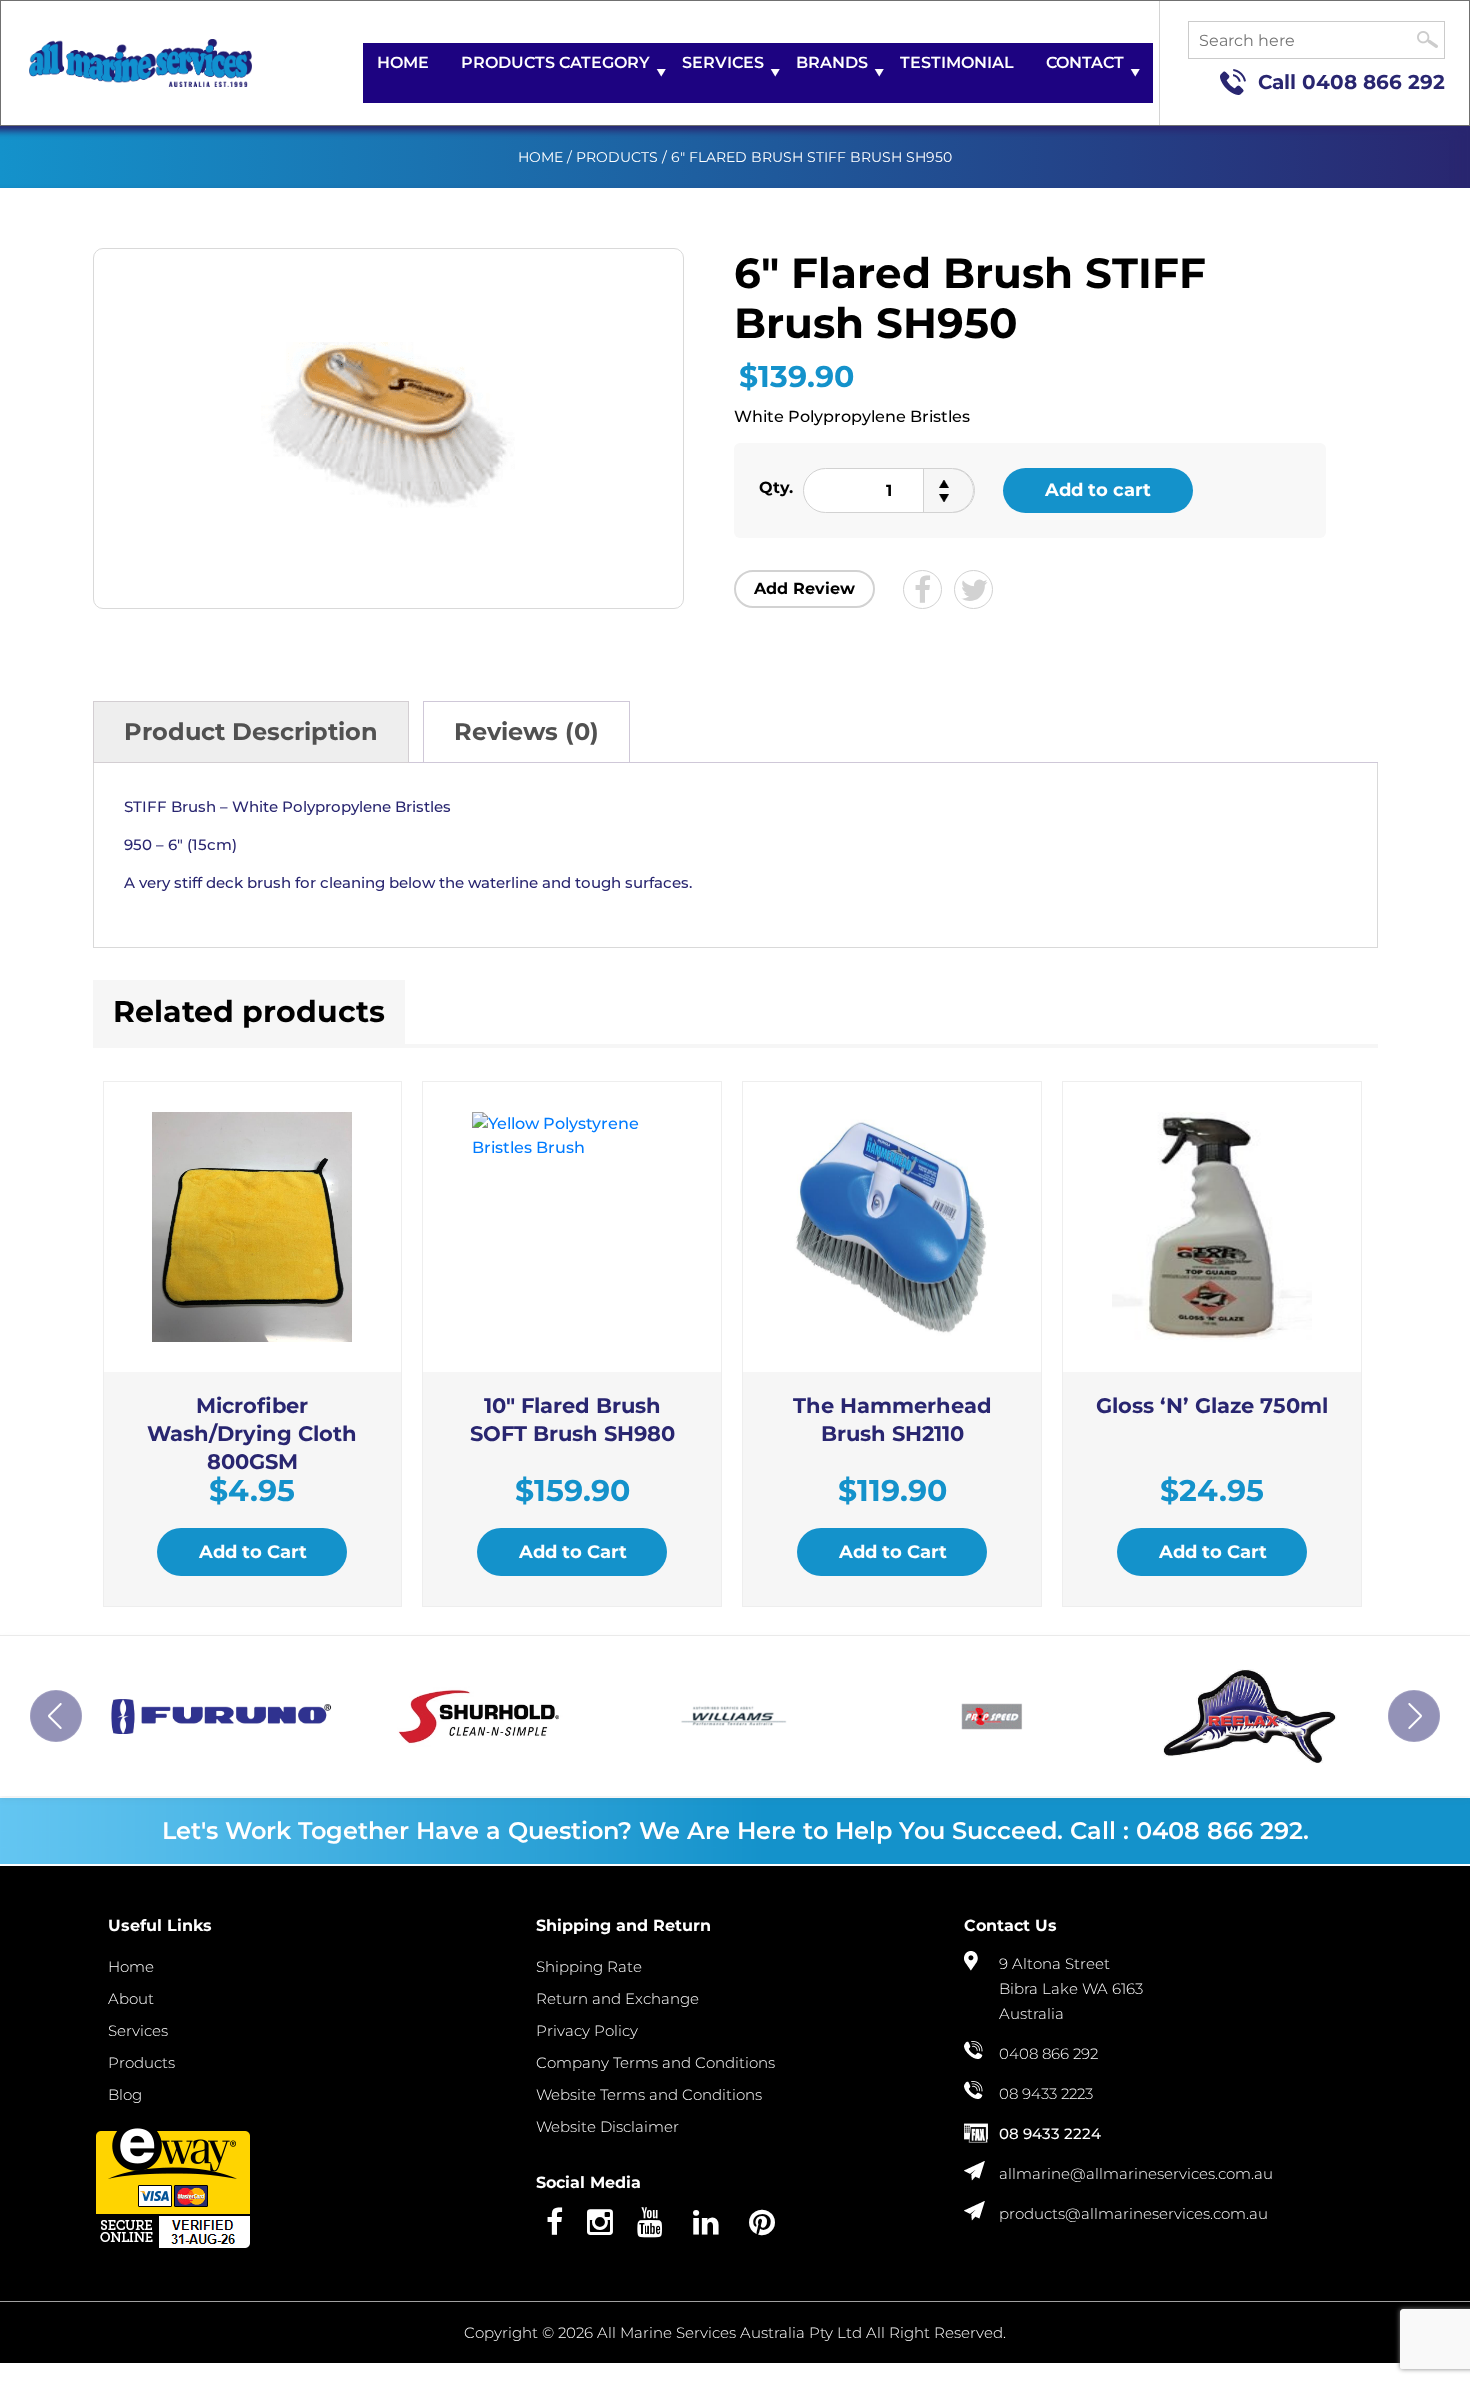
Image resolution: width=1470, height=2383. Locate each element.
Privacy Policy (587, 2030)
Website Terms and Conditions (649, 2094)
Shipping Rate (589, 1966)
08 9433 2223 (1046, 2093)
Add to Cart (253, 1552)
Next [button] (1414, 1716)
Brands (832, 62)
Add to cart (1098, 490)
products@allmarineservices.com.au (1133, 2213)
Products (617, 157)
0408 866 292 (1373, 82)
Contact (1085, 62)
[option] (221, 1716)
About (131, 1998)
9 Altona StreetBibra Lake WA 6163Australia (1071, 1988)
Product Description (251, 731)
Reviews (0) (526, 731)
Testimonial (957, 62)
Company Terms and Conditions (655, 2062)
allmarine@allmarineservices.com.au (1136, 2173)
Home (403, 62)
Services (723, 62)
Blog (125, 2094)
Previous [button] (56, 1716)
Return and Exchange (617, 1998)
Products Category (555, 62)
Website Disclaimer (607, 2126)
